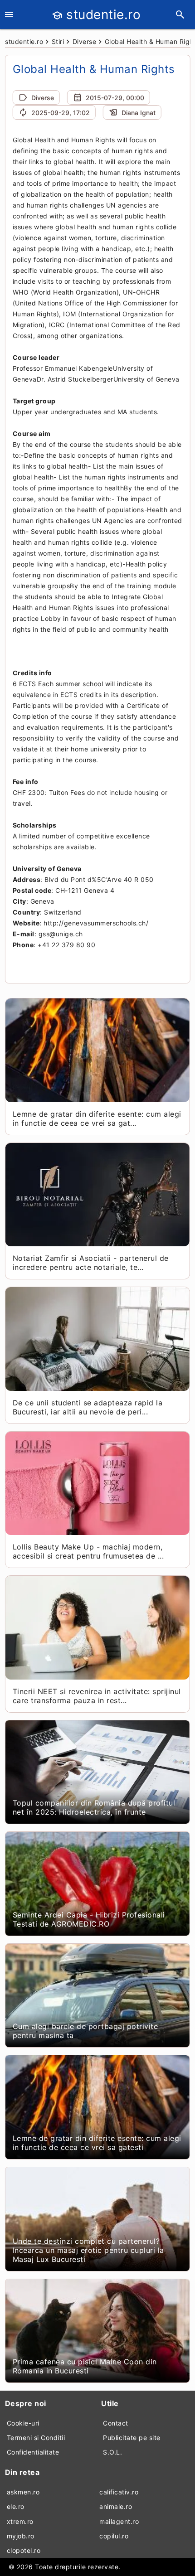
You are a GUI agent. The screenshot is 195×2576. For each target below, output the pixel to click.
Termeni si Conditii (36, 2438)
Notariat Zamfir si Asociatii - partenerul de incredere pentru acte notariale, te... (91, 1263)
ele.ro (16, 2506)
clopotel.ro (24, 2550)
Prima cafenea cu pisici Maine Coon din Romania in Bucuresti (85, 2366)
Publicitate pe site (132, 2438)
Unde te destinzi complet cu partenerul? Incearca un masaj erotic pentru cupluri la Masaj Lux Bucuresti (88, 2250)
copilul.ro (114, 2536)
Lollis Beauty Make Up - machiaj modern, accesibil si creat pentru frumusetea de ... (88, 1551)
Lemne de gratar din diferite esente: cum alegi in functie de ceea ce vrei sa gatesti (97, 2143)
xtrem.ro (20, 2521)
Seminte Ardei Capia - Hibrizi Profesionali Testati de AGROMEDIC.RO (89, 1919)
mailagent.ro (119, 2521)
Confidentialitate (33, 2452)
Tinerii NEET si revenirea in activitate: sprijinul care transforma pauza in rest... (97, 1696)
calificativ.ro (119, 2492)
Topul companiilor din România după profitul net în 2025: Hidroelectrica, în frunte (94, 1807)
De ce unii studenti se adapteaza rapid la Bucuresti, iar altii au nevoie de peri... (88, 1407)
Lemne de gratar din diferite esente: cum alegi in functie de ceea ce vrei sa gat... (97, 1119)
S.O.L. (112, 2452)
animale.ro (116, 2506)
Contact (116, 2423)
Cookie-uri (23, 2423)
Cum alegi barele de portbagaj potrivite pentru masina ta (85, 2031)
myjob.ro (21, 2536)
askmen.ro (23, 2492)
